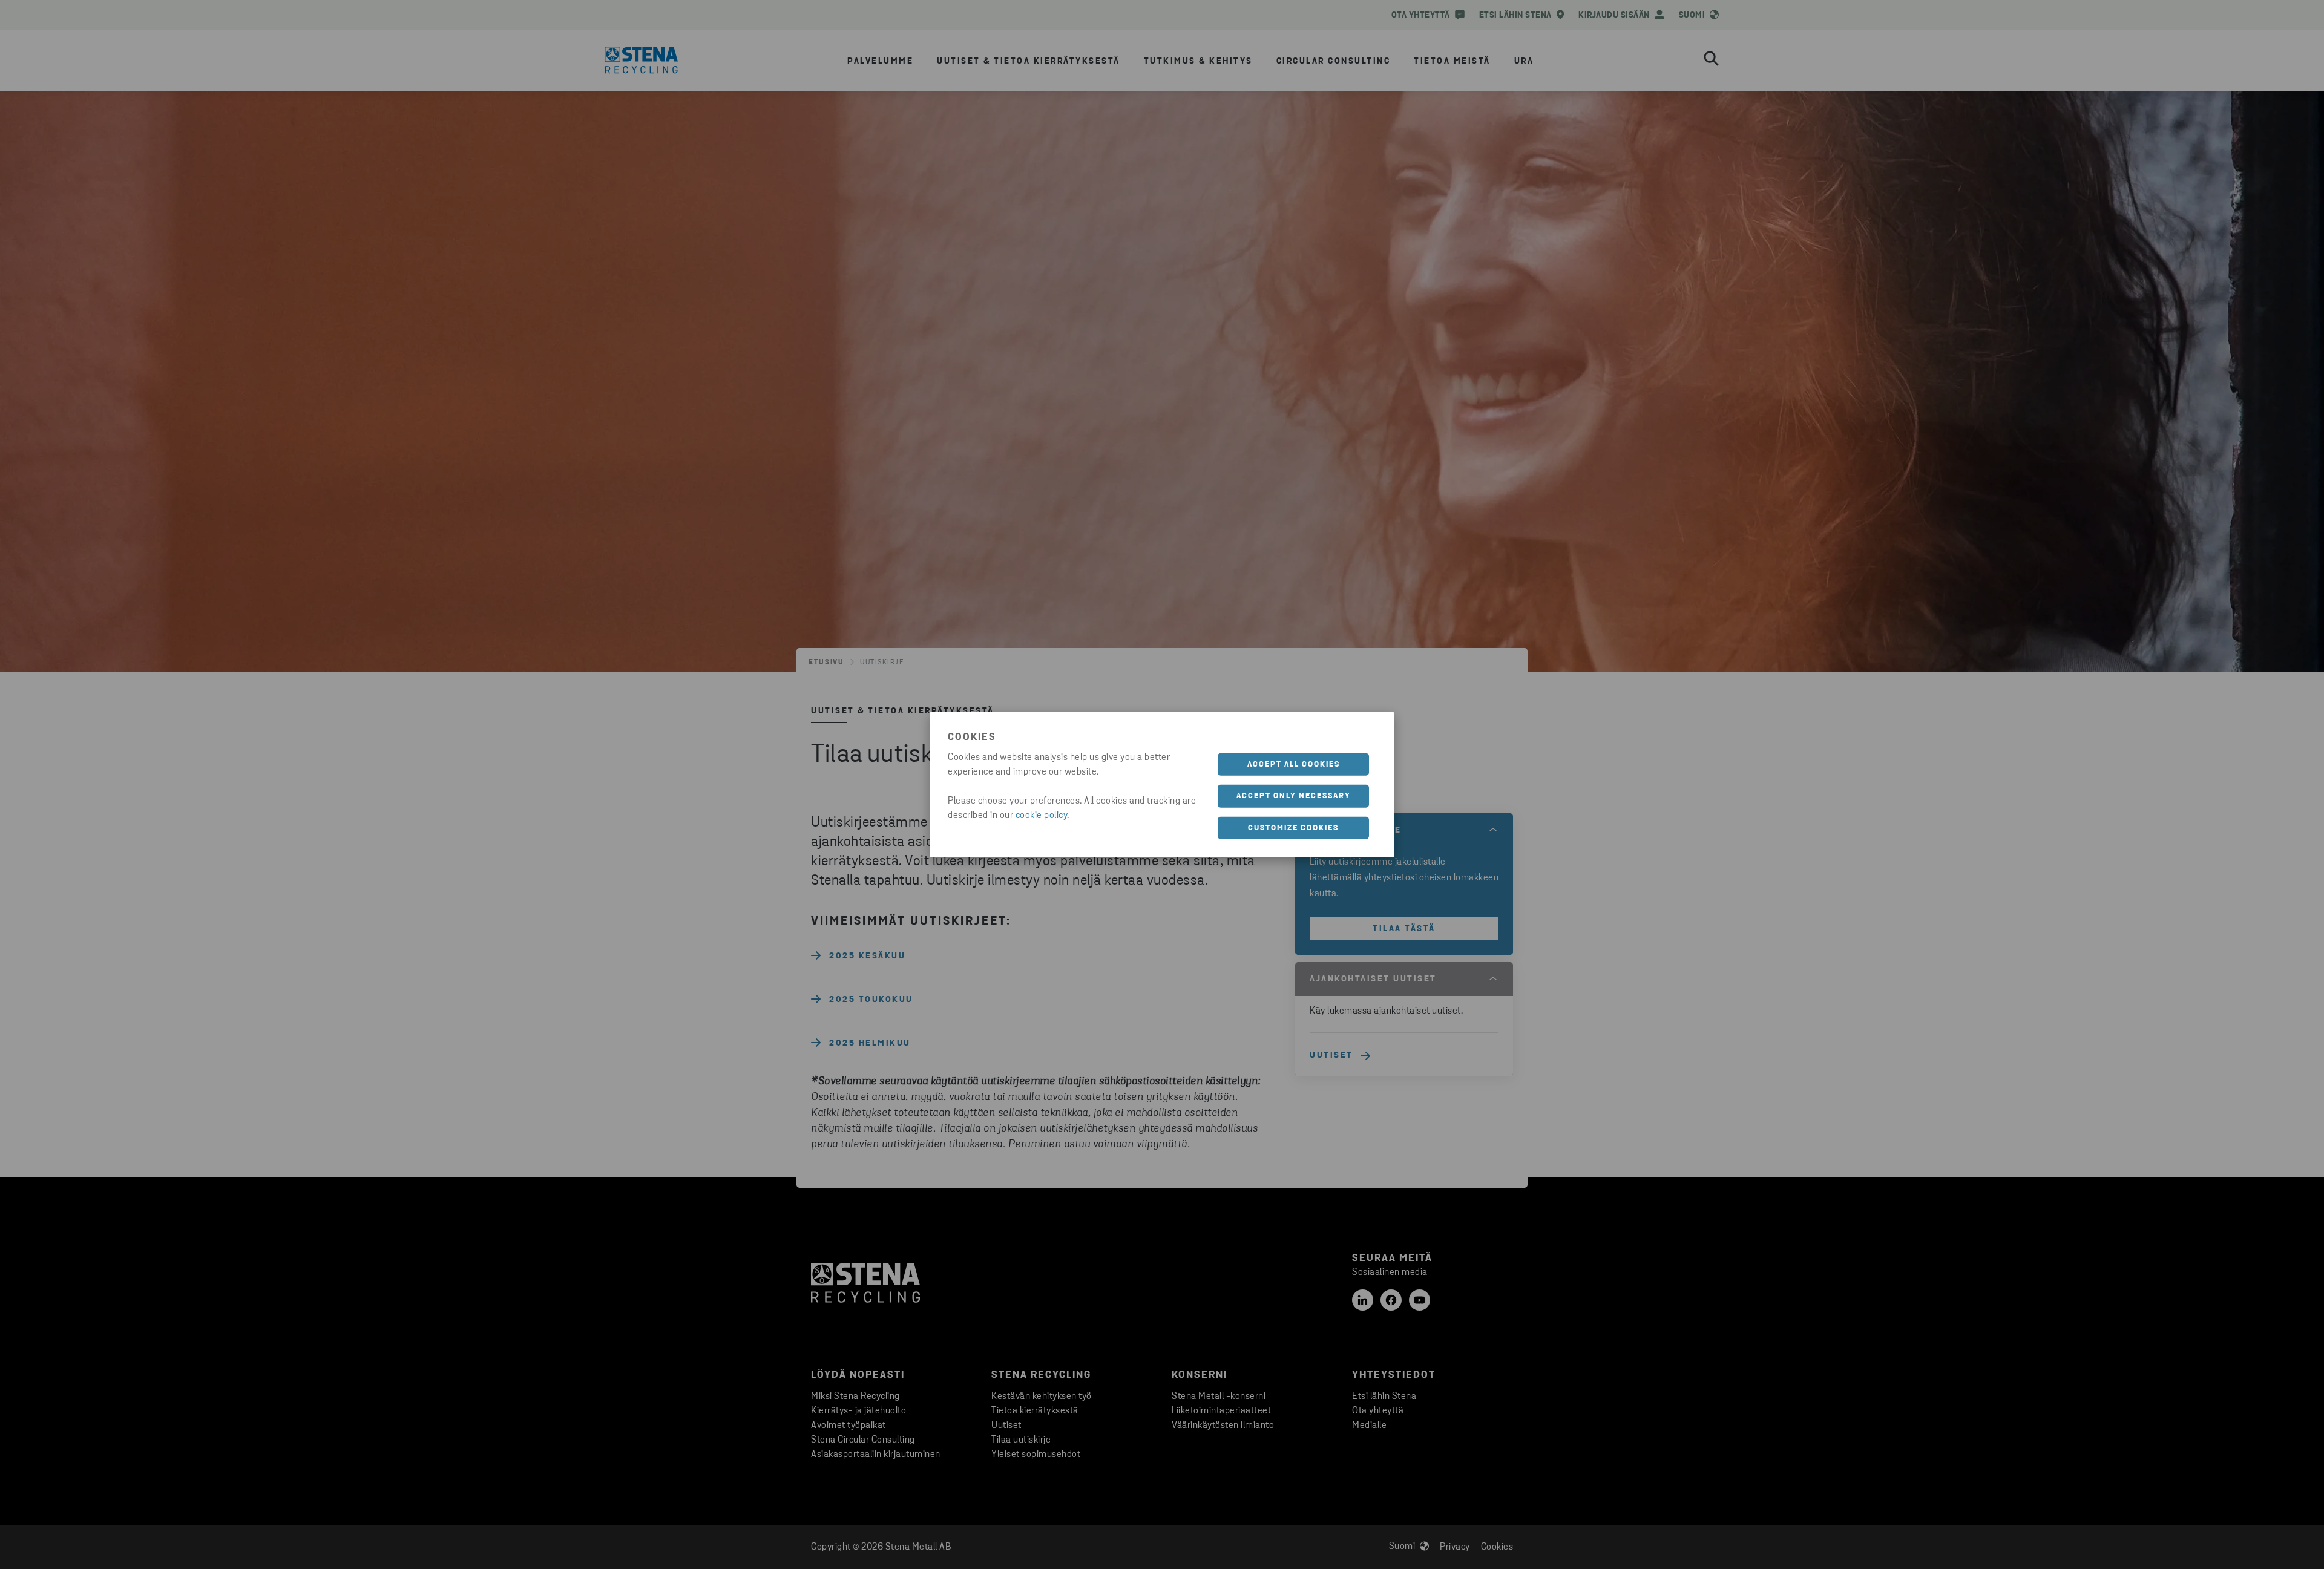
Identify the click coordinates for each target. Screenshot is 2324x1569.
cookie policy (1042, 815)
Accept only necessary (1294, 796)
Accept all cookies (1294, 764)
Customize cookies (1293, 827)
